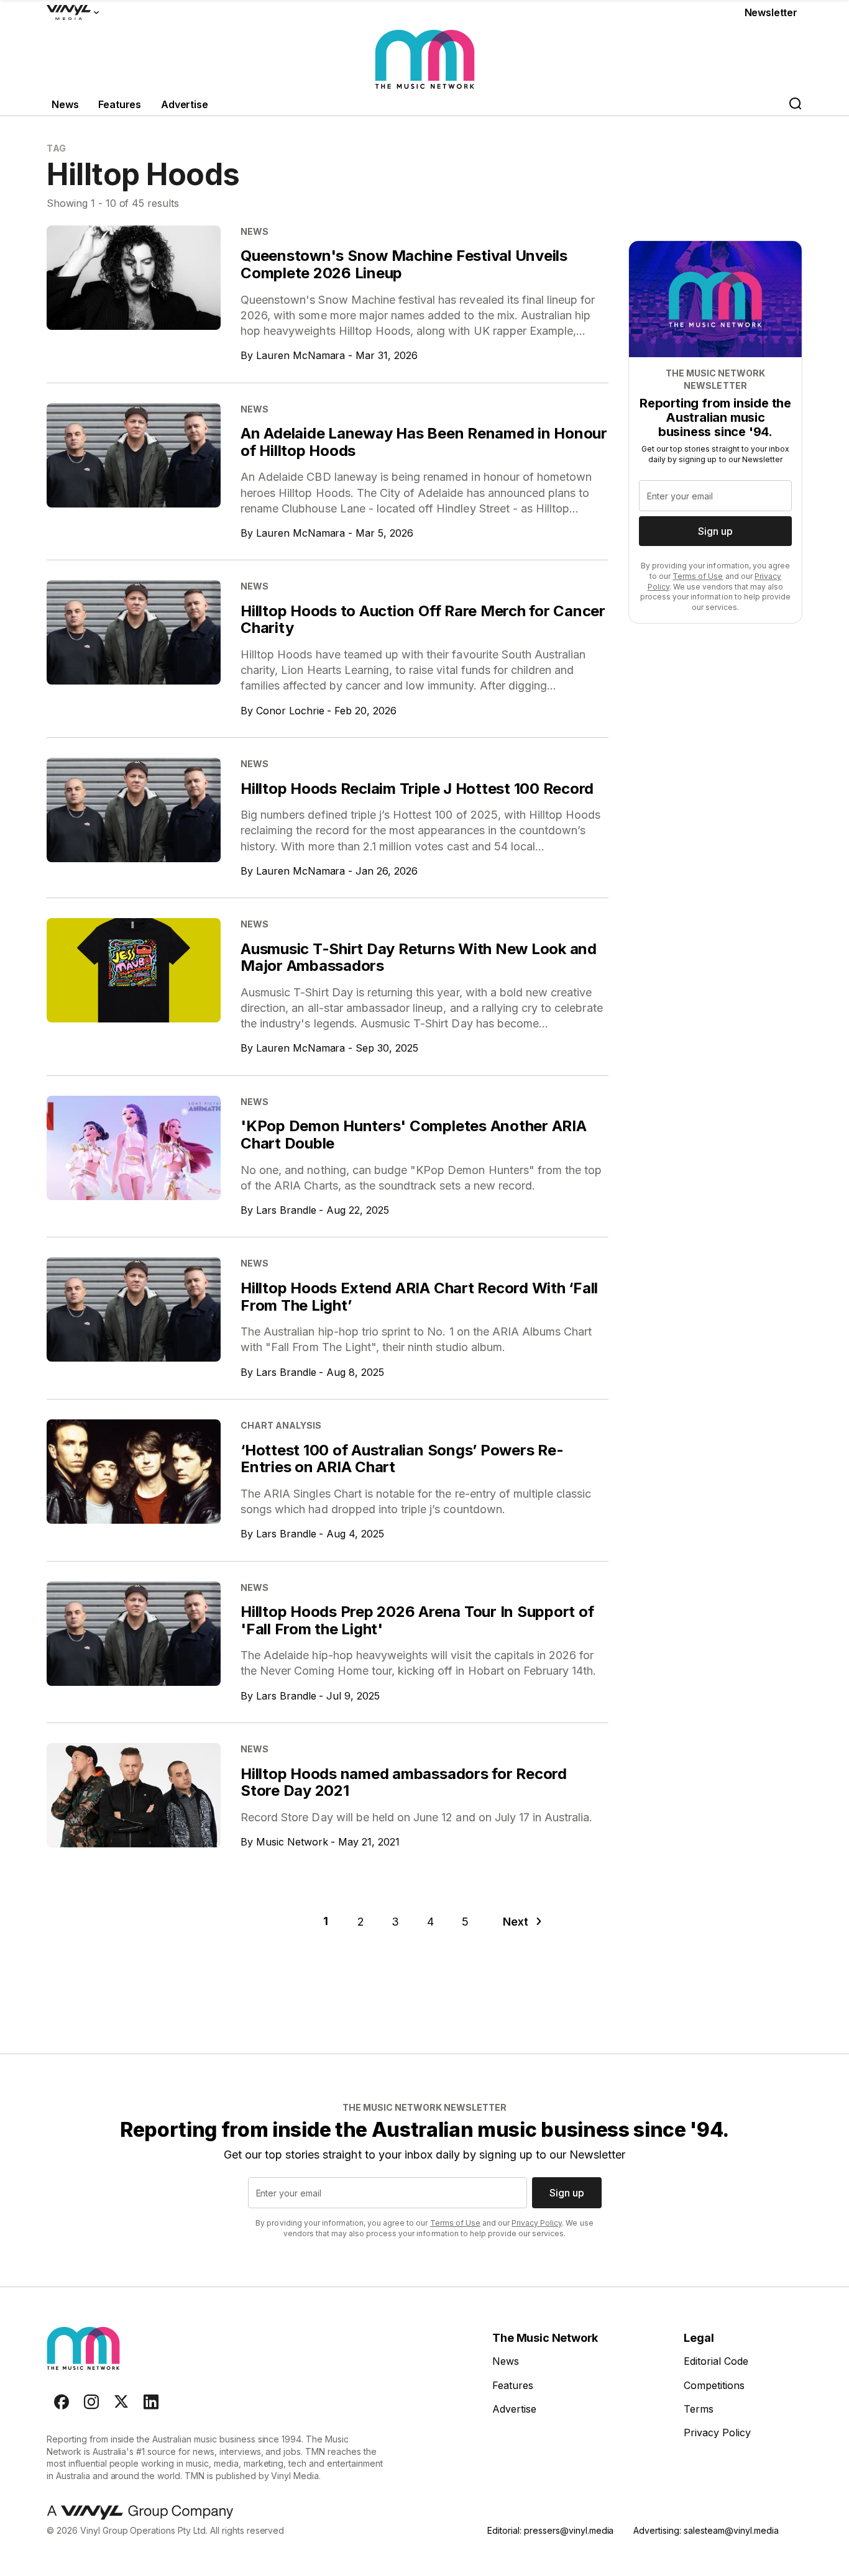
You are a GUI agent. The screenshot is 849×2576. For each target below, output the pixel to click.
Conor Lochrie (290, 711)
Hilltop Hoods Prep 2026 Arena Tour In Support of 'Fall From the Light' (417, 1620)
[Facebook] (62, 2402)
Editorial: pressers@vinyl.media (550, 2530)
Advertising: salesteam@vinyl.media (706, 2530)
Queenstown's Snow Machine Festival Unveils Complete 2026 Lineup (404, 264)
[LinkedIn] (151, 2402)
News (65, 104)
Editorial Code (716, 2361)
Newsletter (771, 12)
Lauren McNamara (301, 355)
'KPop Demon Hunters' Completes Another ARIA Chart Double (414, 1135)
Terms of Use (698, 576)
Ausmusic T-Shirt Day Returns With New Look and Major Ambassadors (419, 958)
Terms (699, 2409)
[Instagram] (91, 2402)
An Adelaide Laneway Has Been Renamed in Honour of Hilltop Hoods (424, 442)
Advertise (185, 104)
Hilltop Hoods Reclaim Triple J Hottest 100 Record (417, 789)
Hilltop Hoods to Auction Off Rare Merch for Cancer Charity (423, 620)
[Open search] (795, 105)
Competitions (714, 2385)
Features (120, 104)
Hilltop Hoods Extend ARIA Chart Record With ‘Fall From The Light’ (419, 1297)
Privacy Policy (537, 2223)
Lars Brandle (286, 1210)
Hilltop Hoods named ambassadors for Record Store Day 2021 (404, 1782)
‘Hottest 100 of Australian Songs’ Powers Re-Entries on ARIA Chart (402, 1459)
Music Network (292, 1842)
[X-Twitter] (121, 2402)
